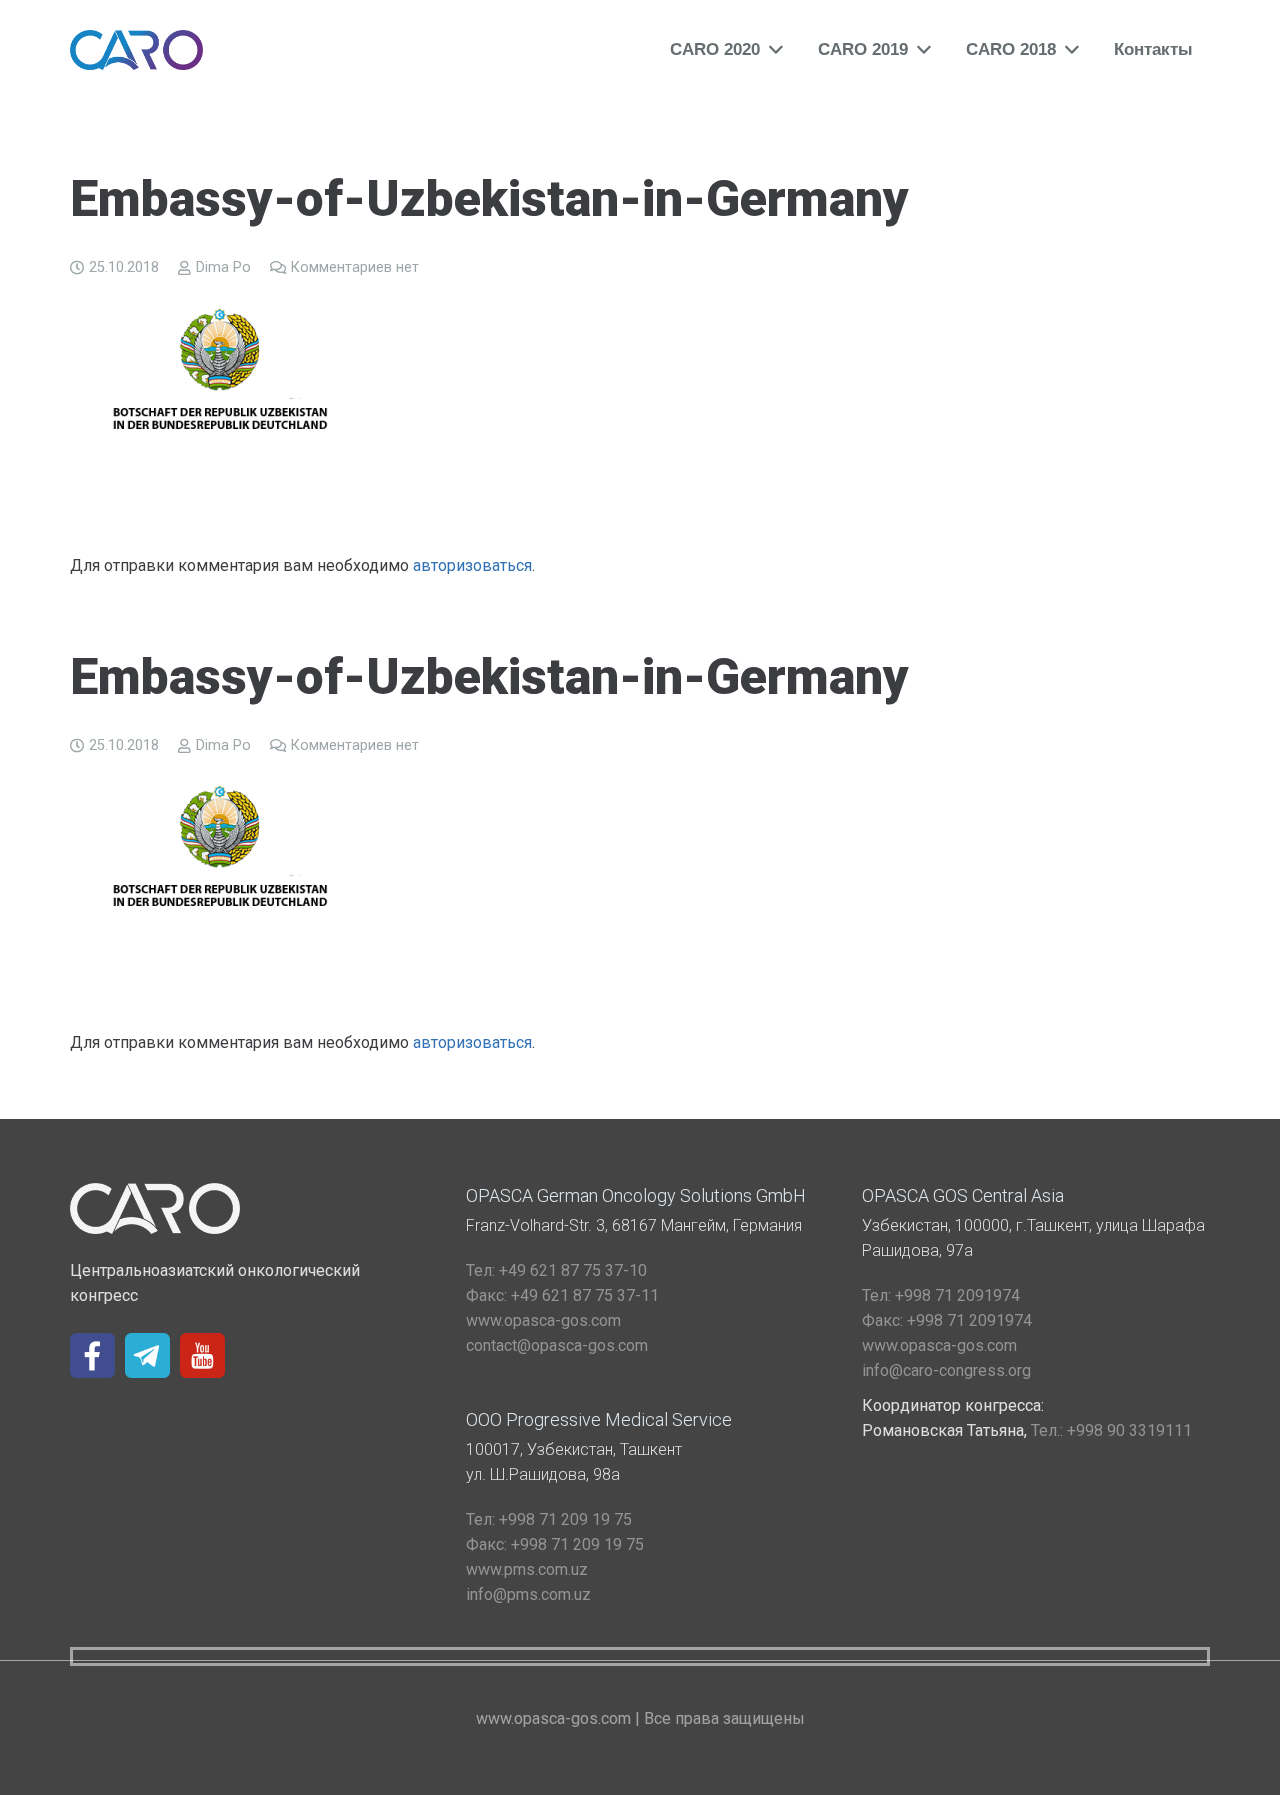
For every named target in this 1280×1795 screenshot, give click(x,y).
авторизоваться (472, 565)
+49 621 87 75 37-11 (562, 1295)
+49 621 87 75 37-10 (556, 1270)
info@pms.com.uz (528, 1594)
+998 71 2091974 (941, 1295)
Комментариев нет (355, 267)
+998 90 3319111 (1111, 1430)
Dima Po (223, 267)
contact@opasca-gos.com (557, 1345)
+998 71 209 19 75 (549, 1519)
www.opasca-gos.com (543, 1320)
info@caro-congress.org (946, 1370)
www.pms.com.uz (527, 1569)
